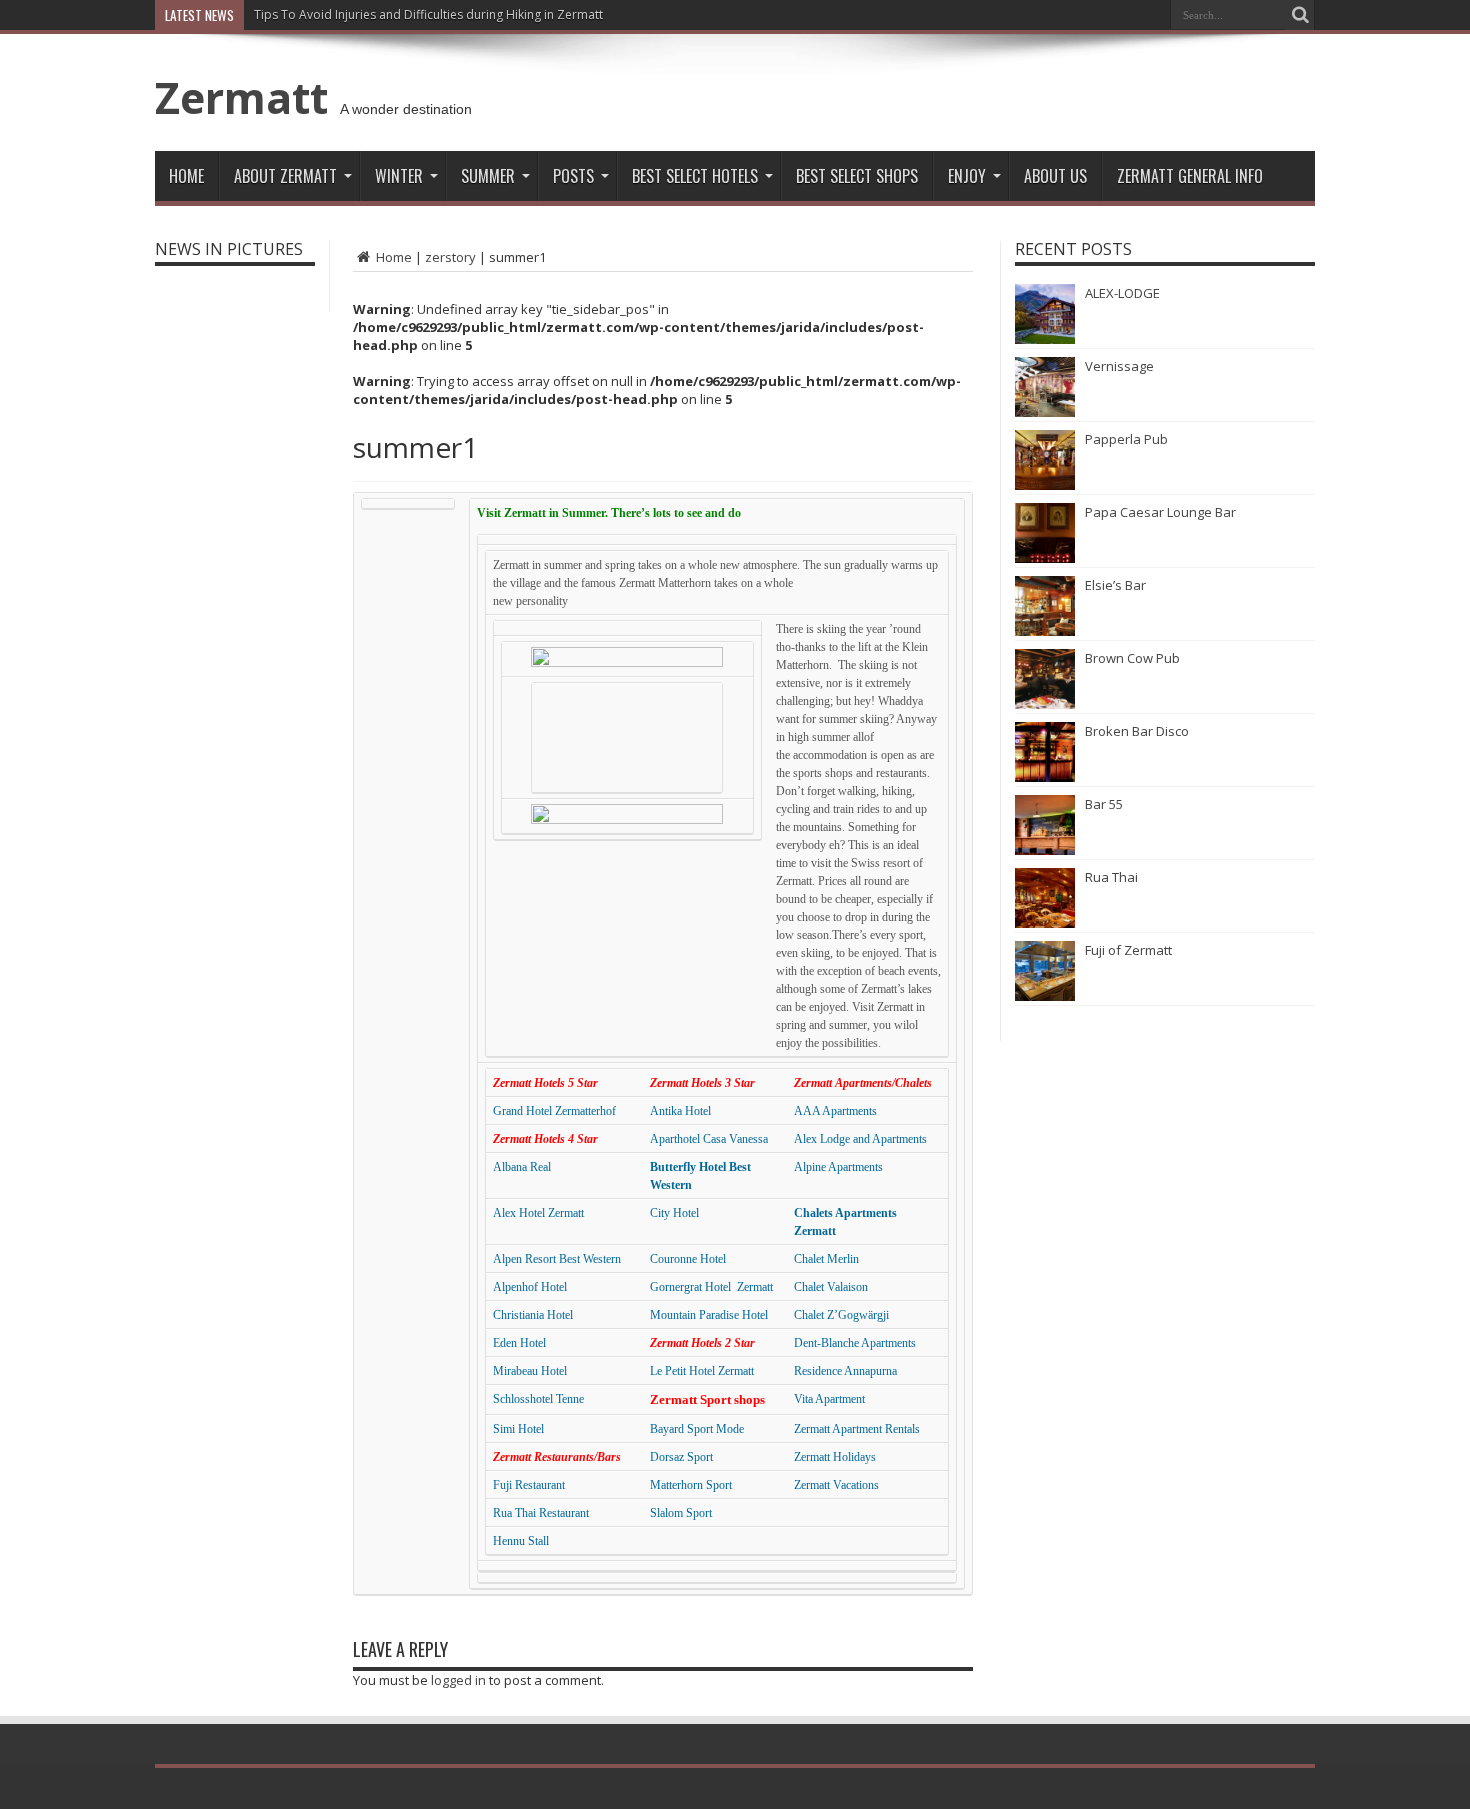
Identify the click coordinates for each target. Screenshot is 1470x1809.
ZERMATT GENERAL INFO (1190, 176)
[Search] (1300, 15)
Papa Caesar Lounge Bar (1160, 512)
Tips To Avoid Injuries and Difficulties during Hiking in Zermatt (428, 14)
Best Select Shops (857, 176)
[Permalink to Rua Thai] (1045, 923)
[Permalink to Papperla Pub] (1045, 485)
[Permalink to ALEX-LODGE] (1045, 339)
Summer (488, 176)
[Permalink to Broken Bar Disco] (1045, 777)
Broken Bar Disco (1137, 731)
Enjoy (967, 176)
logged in (458, 1680)
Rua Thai (1111, 877)
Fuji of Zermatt (1128, 950)
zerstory (450, 257)
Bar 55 (1104, 804)
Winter (399, 176)
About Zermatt (285, 176)
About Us (1055, 176)
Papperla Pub (1126, 439)
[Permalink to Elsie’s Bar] (1045, 631)
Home (186, 176)
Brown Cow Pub (1132, 658)
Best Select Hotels (695, 176)
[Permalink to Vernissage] (1045, 412)
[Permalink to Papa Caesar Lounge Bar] (1045, 558)
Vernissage (1119, 366)
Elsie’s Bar (1115, 585)
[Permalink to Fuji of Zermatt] (1045, 996)
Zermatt (241, 97)
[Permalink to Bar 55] (1045, 850)
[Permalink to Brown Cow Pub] (1045, 704)
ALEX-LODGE (1122, 293)
